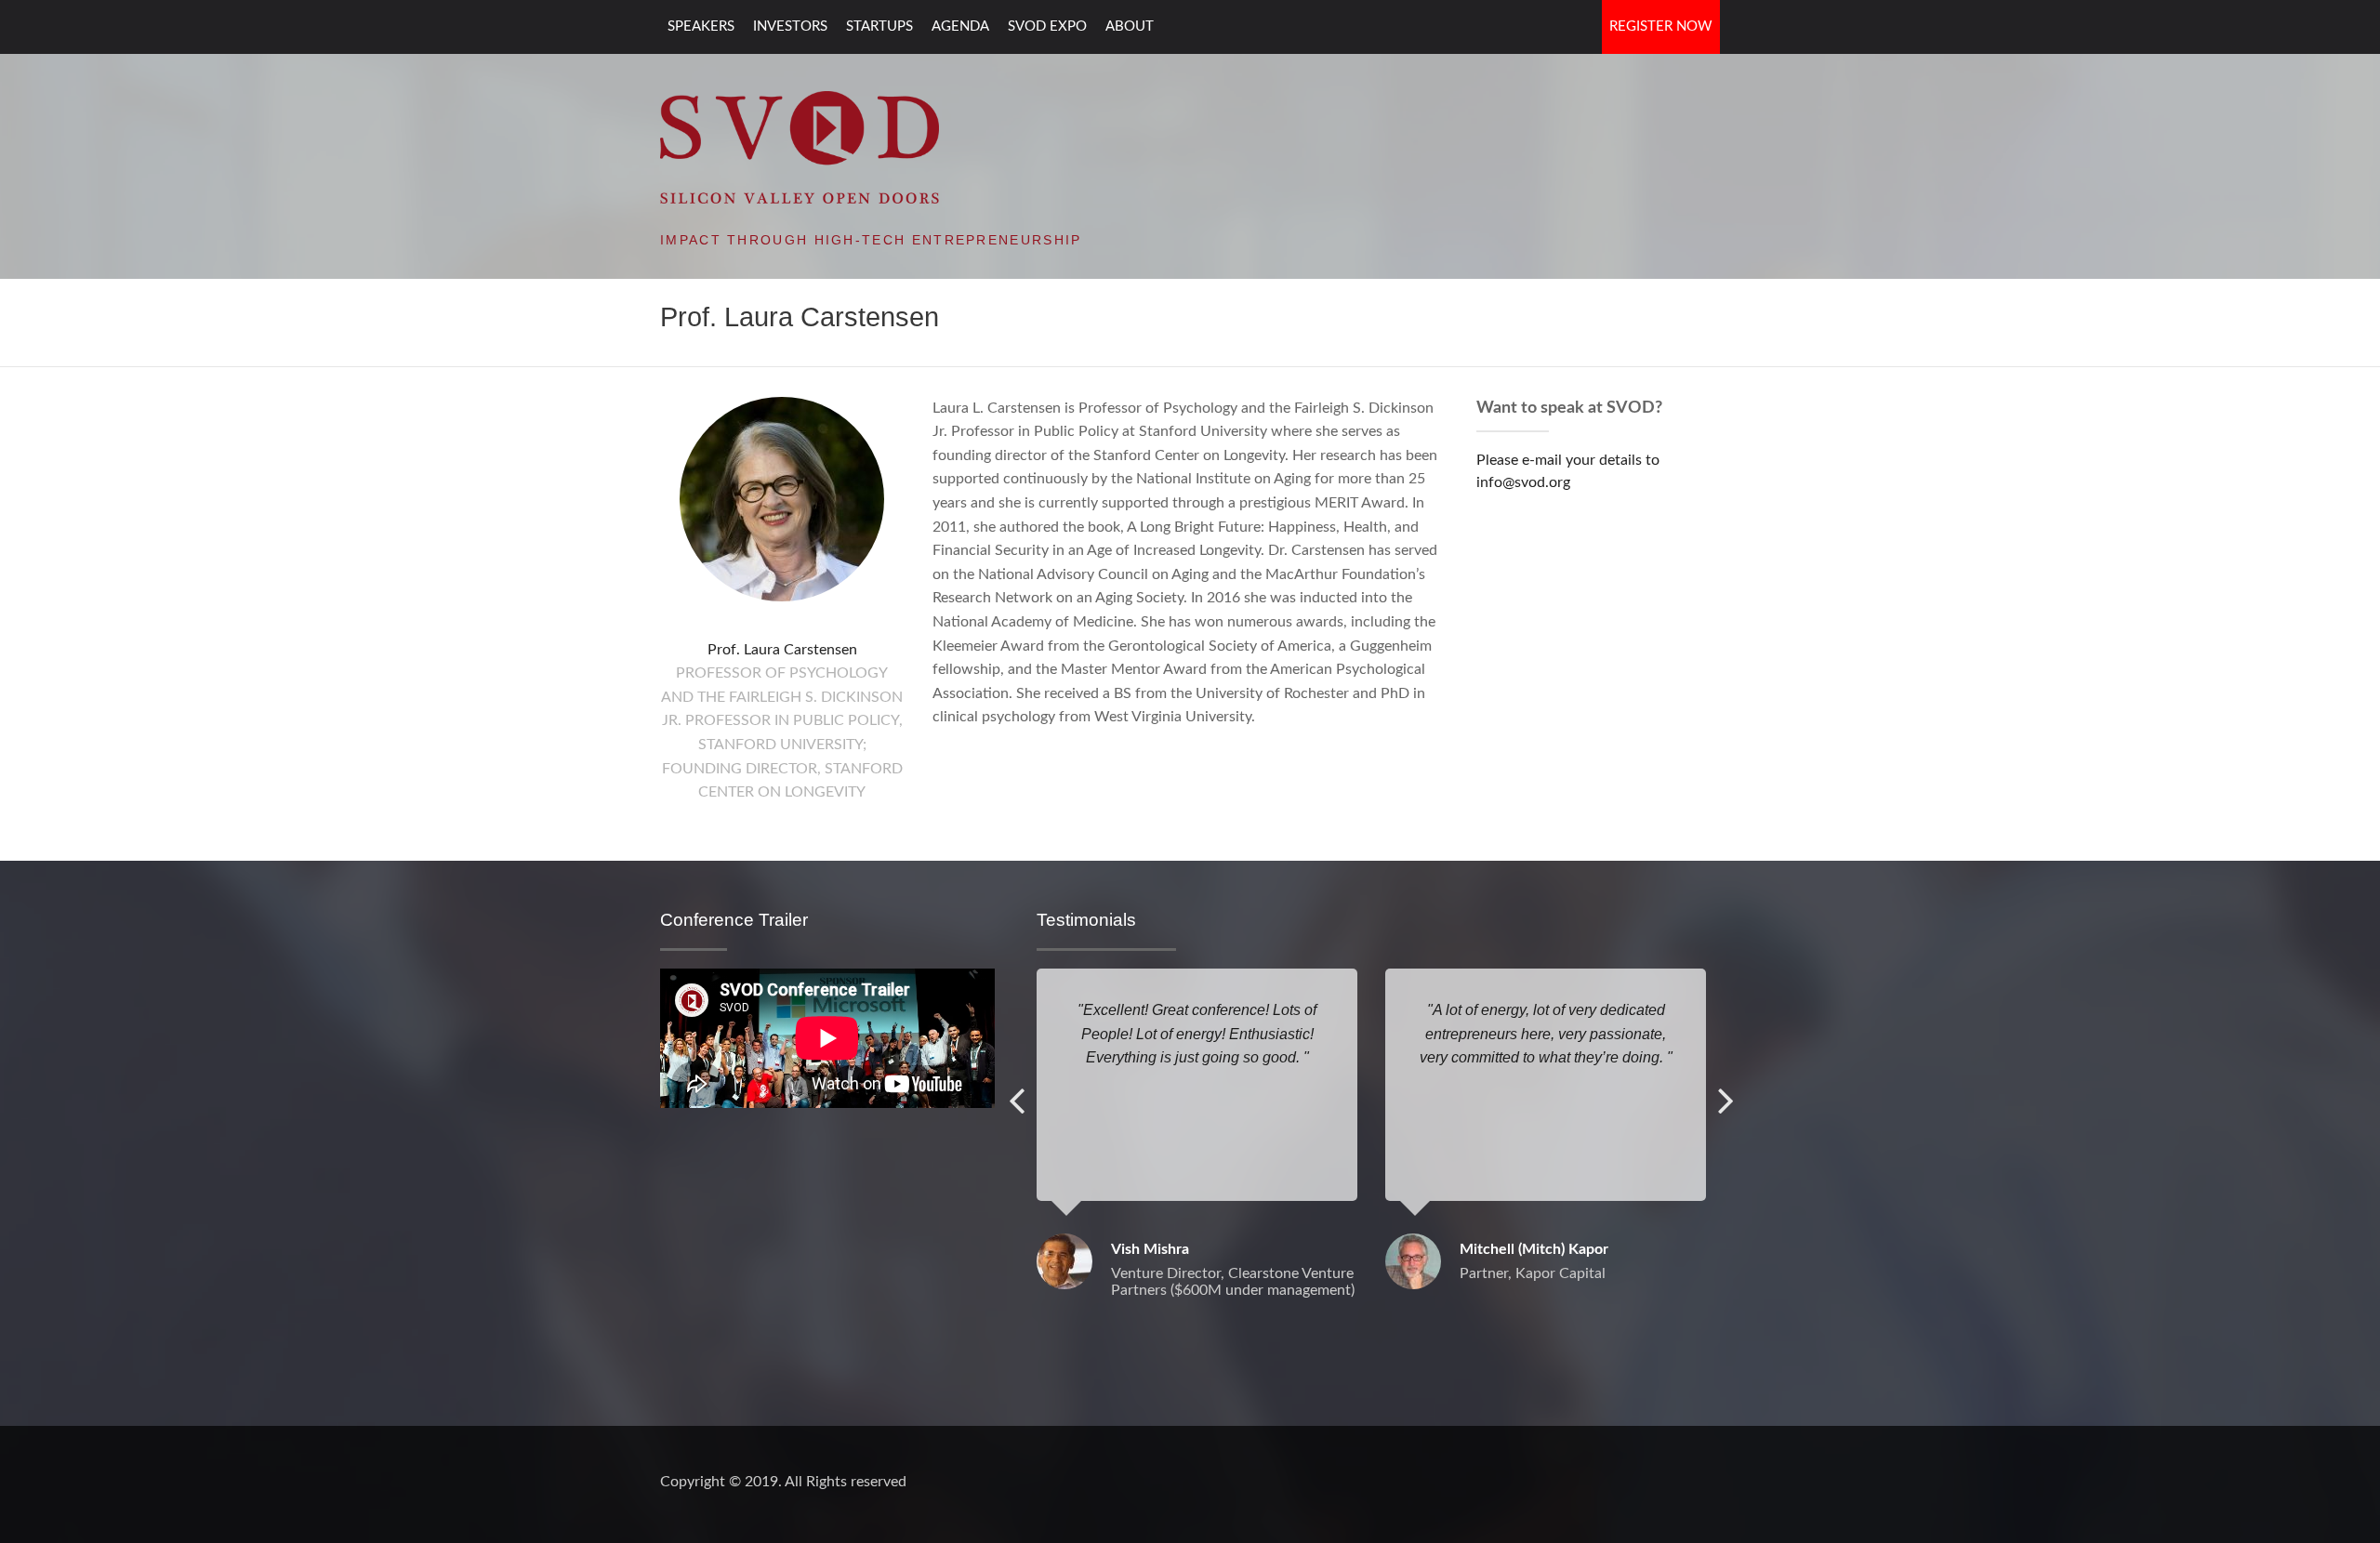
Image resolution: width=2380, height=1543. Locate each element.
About (1130, 26)
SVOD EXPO (1047, 26)
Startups (879, 26)
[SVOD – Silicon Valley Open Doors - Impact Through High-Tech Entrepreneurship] (800, 146)
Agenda (960, 26)
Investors (790, 26)
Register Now (1661, 26)
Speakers (701, 26)
